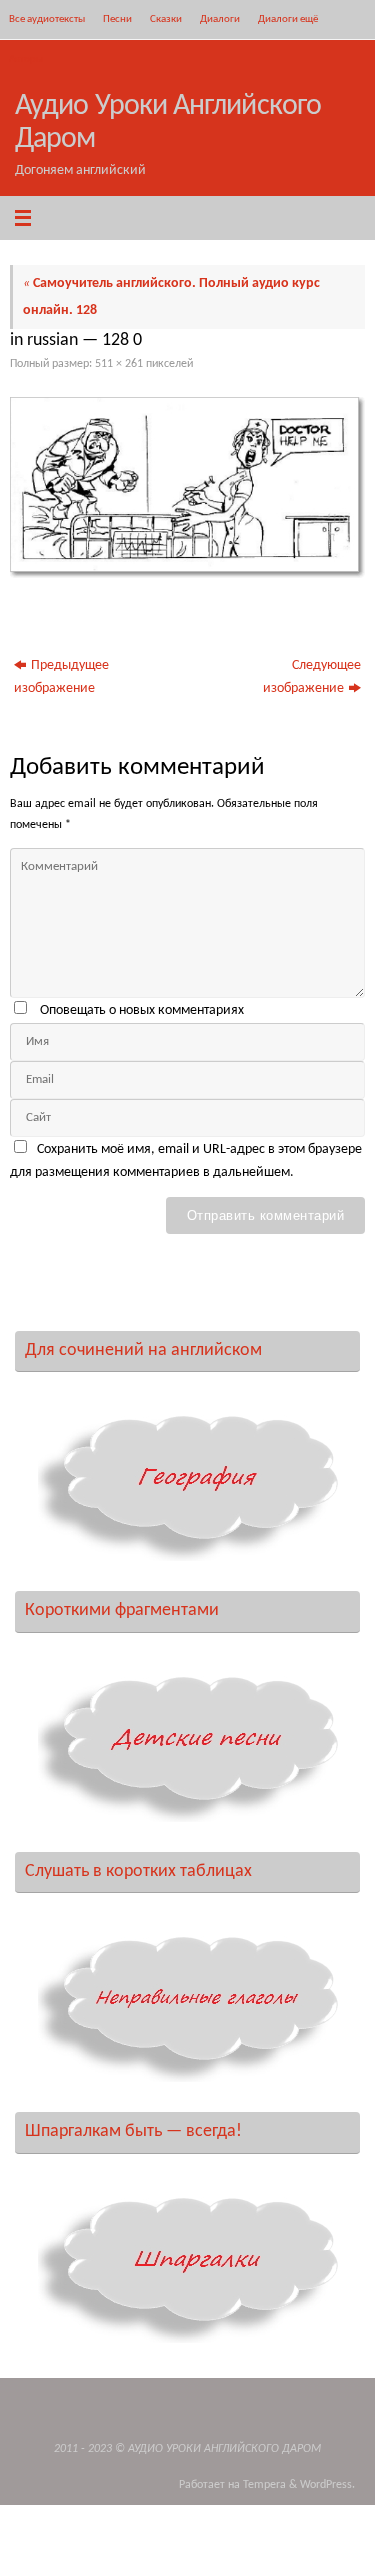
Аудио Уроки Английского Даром (168, 123)
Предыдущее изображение (61, 677)
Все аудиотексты (47, 19)
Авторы (26, 59)
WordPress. (327, 2485)
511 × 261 (119, 364)
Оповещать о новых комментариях (142, 1010)
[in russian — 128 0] (187, 487)
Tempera (264, 2485)
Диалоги (220, 19)
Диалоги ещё (288, 19)
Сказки (166, 19)
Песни (117, 19)
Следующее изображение (312, 677)
